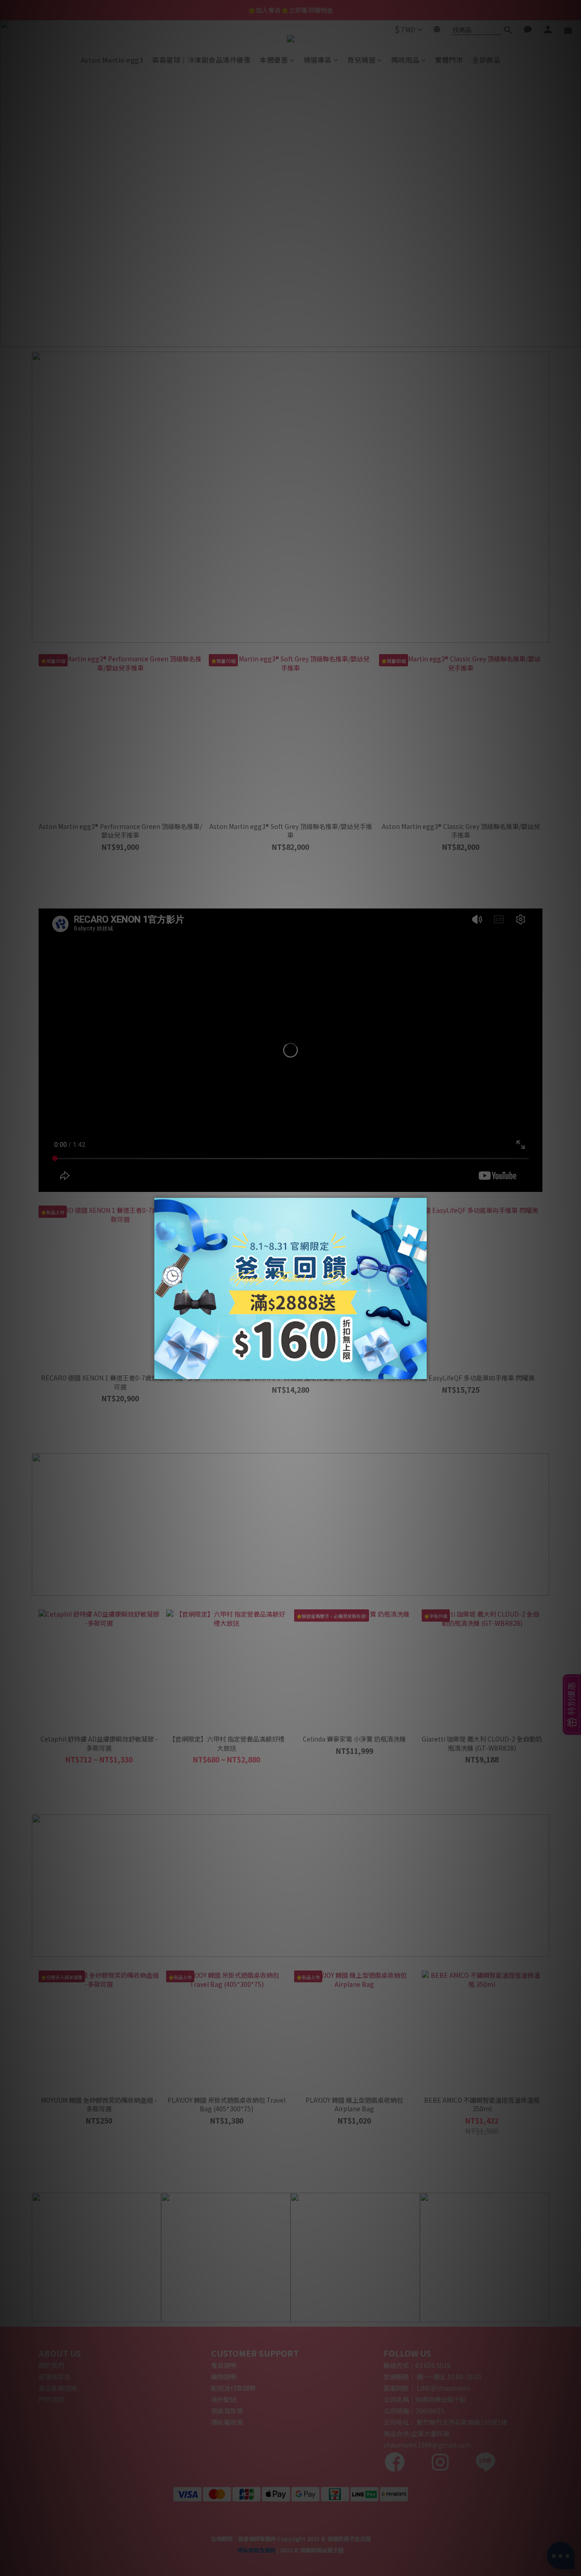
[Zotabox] (421, 1371)
